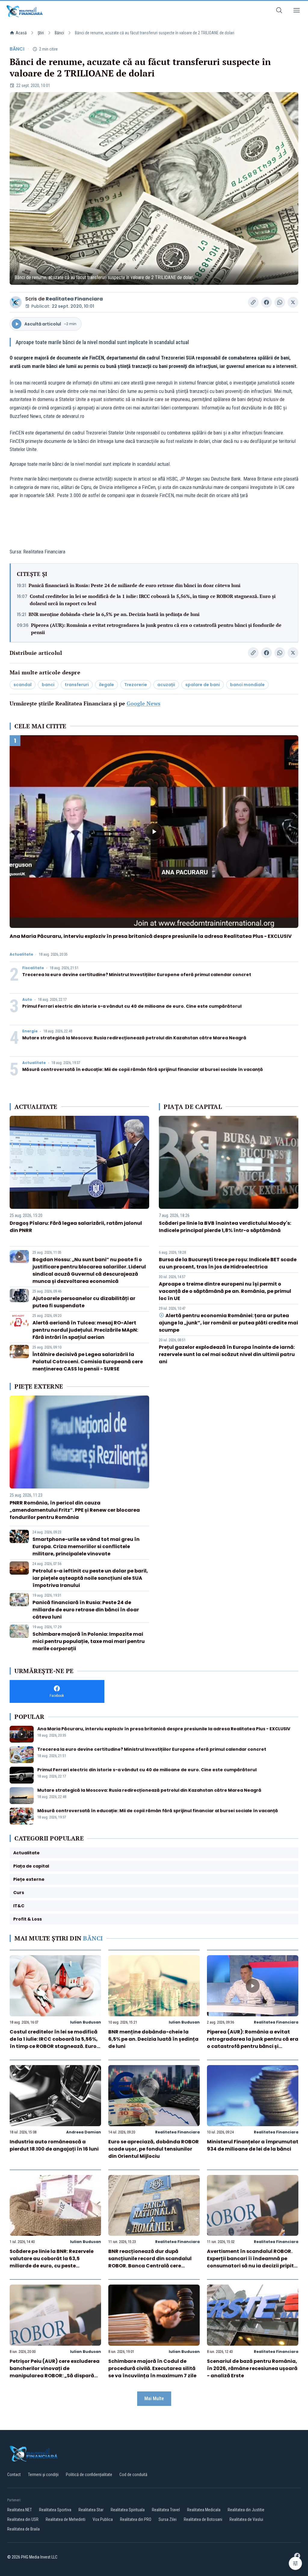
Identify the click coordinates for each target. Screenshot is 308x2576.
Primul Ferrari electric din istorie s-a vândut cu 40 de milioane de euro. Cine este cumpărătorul (132, 1006)
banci (48, 685)
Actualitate (21, 954)
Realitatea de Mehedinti (66, 2519)
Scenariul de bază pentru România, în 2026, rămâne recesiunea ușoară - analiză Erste (252, 2368)
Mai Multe (154, 2399)
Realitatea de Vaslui (246, 2519)
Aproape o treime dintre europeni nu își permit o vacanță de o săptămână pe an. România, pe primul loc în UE (225, 1291)
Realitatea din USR (23, 2519)
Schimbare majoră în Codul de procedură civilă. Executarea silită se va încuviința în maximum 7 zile (152, 2368)
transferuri (77, 685)
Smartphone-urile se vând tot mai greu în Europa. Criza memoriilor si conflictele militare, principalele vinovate (86, 1546)
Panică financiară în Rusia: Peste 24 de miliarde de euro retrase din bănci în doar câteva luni (134, 585)
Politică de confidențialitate (89, 2475)
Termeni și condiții (43, 2475)
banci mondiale (247, 685)
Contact (14, 2475)
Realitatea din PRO (136, 2519)
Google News (143, 703)
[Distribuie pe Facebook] (266, 302)
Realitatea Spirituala (128, 2510)
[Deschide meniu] (297, 11)
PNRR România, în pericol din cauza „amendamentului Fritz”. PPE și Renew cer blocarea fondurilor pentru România (75, 1510)
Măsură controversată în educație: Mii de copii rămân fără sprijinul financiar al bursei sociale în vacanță (143, 1069)
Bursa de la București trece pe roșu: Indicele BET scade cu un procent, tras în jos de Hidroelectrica (228, 1263)
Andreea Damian (84, 2132)
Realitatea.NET (20, 2510)
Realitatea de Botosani (203, 2519)
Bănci (59, 33)
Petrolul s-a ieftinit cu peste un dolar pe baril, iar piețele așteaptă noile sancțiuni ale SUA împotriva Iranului (90, 1578)
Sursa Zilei (168, 2519)
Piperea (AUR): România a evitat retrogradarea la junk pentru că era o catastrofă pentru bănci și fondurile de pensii (156, 629)
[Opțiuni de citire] (295, 2563)
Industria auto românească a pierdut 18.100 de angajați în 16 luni (54, 2145)
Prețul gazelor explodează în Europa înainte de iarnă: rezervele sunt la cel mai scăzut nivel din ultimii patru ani (227, 1354)
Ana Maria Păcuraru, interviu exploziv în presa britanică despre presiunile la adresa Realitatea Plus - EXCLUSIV (151, 936)
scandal (23, 685)
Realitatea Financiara (74, 299)
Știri (41, 33)
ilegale (106, 685)
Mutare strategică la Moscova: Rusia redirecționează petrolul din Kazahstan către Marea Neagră (134, 1038)
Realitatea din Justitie (246, 2510)
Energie (30, 1031)
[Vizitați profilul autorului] (16, 302)
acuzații (166, 685)
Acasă (21, 33)
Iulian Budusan (86, 2022)
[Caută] (279, 11)
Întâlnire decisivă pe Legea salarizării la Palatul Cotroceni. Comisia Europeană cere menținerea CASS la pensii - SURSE (88, 1362)
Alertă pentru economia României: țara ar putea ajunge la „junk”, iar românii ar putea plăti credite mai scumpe (228, 1323)
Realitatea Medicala (204, 2510)
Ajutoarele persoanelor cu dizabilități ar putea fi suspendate (84, 1302)
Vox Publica (103, 2519)
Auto (27, 1000)
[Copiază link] (253, 302)
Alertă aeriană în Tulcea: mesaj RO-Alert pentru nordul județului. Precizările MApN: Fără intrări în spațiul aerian (85, 1330)
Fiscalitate (33, 968)
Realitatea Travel (166, 2510)
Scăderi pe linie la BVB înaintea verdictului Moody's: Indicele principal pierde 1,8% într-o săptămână (225, 1227)
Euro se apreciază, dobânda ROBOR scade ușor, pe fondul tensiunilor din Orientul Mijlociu (154, 2149)
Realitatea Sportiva (55, 2510)
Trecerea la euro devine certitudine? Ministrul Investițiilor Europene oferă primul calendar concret (137, 975)
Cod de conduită (133, 2475)
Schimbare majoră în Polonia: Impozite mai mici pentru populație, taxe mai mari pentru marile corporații (89, 1641)
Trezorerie (136, 685)
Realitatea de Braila (23, 2529)
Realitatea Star (91, 2510)
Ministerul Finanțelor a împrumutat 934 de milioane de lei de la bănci (253, 2145)
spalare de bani (203, 685)
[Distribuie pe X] (293, 302)
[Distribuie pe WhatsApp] (280, 302)
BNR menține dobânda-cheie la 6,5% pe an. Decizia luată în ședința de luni (114, 614)
